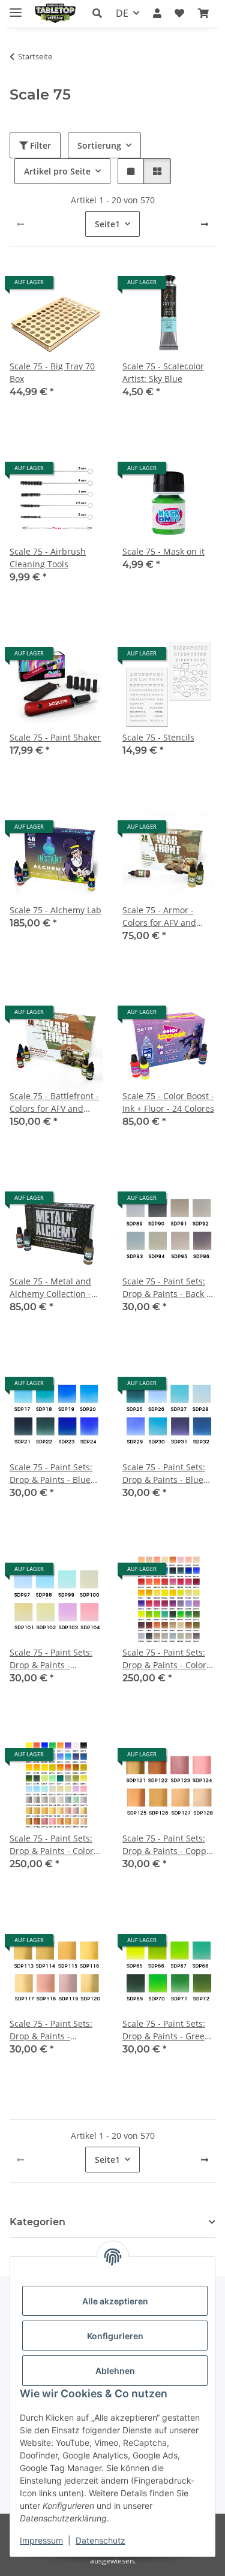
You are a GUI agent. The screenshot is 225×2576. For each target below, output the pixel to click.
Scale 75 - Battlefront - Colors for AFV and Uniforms (54, 1102)
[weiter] (205, 224)
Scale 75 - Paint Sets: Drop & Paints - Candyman (51, 1659)
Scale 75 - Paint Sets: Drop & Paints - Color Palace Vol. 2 (52, 1845)
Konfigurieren (115, 2336)
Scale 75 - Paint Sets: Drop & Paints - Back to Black (168, 1288)
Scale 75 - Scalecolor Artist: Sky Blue (163, 372)
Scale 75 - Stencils (158, 737)
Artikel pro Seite (57, 171)
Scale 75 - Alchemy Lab (55, 910)
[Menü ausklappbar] (16, 7)
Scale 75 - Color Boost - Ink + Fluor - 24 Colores (168, 1102)
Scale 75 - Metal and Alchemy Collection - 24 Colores (50, 1288)
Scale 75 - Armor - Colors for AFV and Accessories (159, 917)
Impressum (41, 2540)
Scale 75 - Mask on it (163, 551)
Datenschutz (100, 2540)
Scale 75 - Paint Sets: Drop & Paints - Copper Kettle (169, 1845)
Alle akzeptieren (115, 2301)
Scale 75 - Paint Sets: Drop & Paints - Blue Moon (51, 1474)
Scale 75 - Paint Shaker (55, 737)
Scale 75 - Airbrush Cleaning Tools (48, 558)
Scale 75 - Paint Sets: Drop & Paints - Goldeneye (51, 2030)
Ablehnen (115, 2371)
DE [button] (122, 13)
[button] (97, 13)
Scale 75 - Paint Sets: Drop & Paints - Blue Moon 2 (164, 1474)
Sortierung (99, 145)
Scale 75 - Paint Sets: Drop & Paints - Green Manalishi (166, 2030)
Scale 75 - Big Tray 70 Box (52, 372)
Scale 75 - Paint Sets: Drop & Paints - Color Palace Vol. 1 (164, 1659)
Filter (39, 145)
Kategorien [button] (37, 2222)
